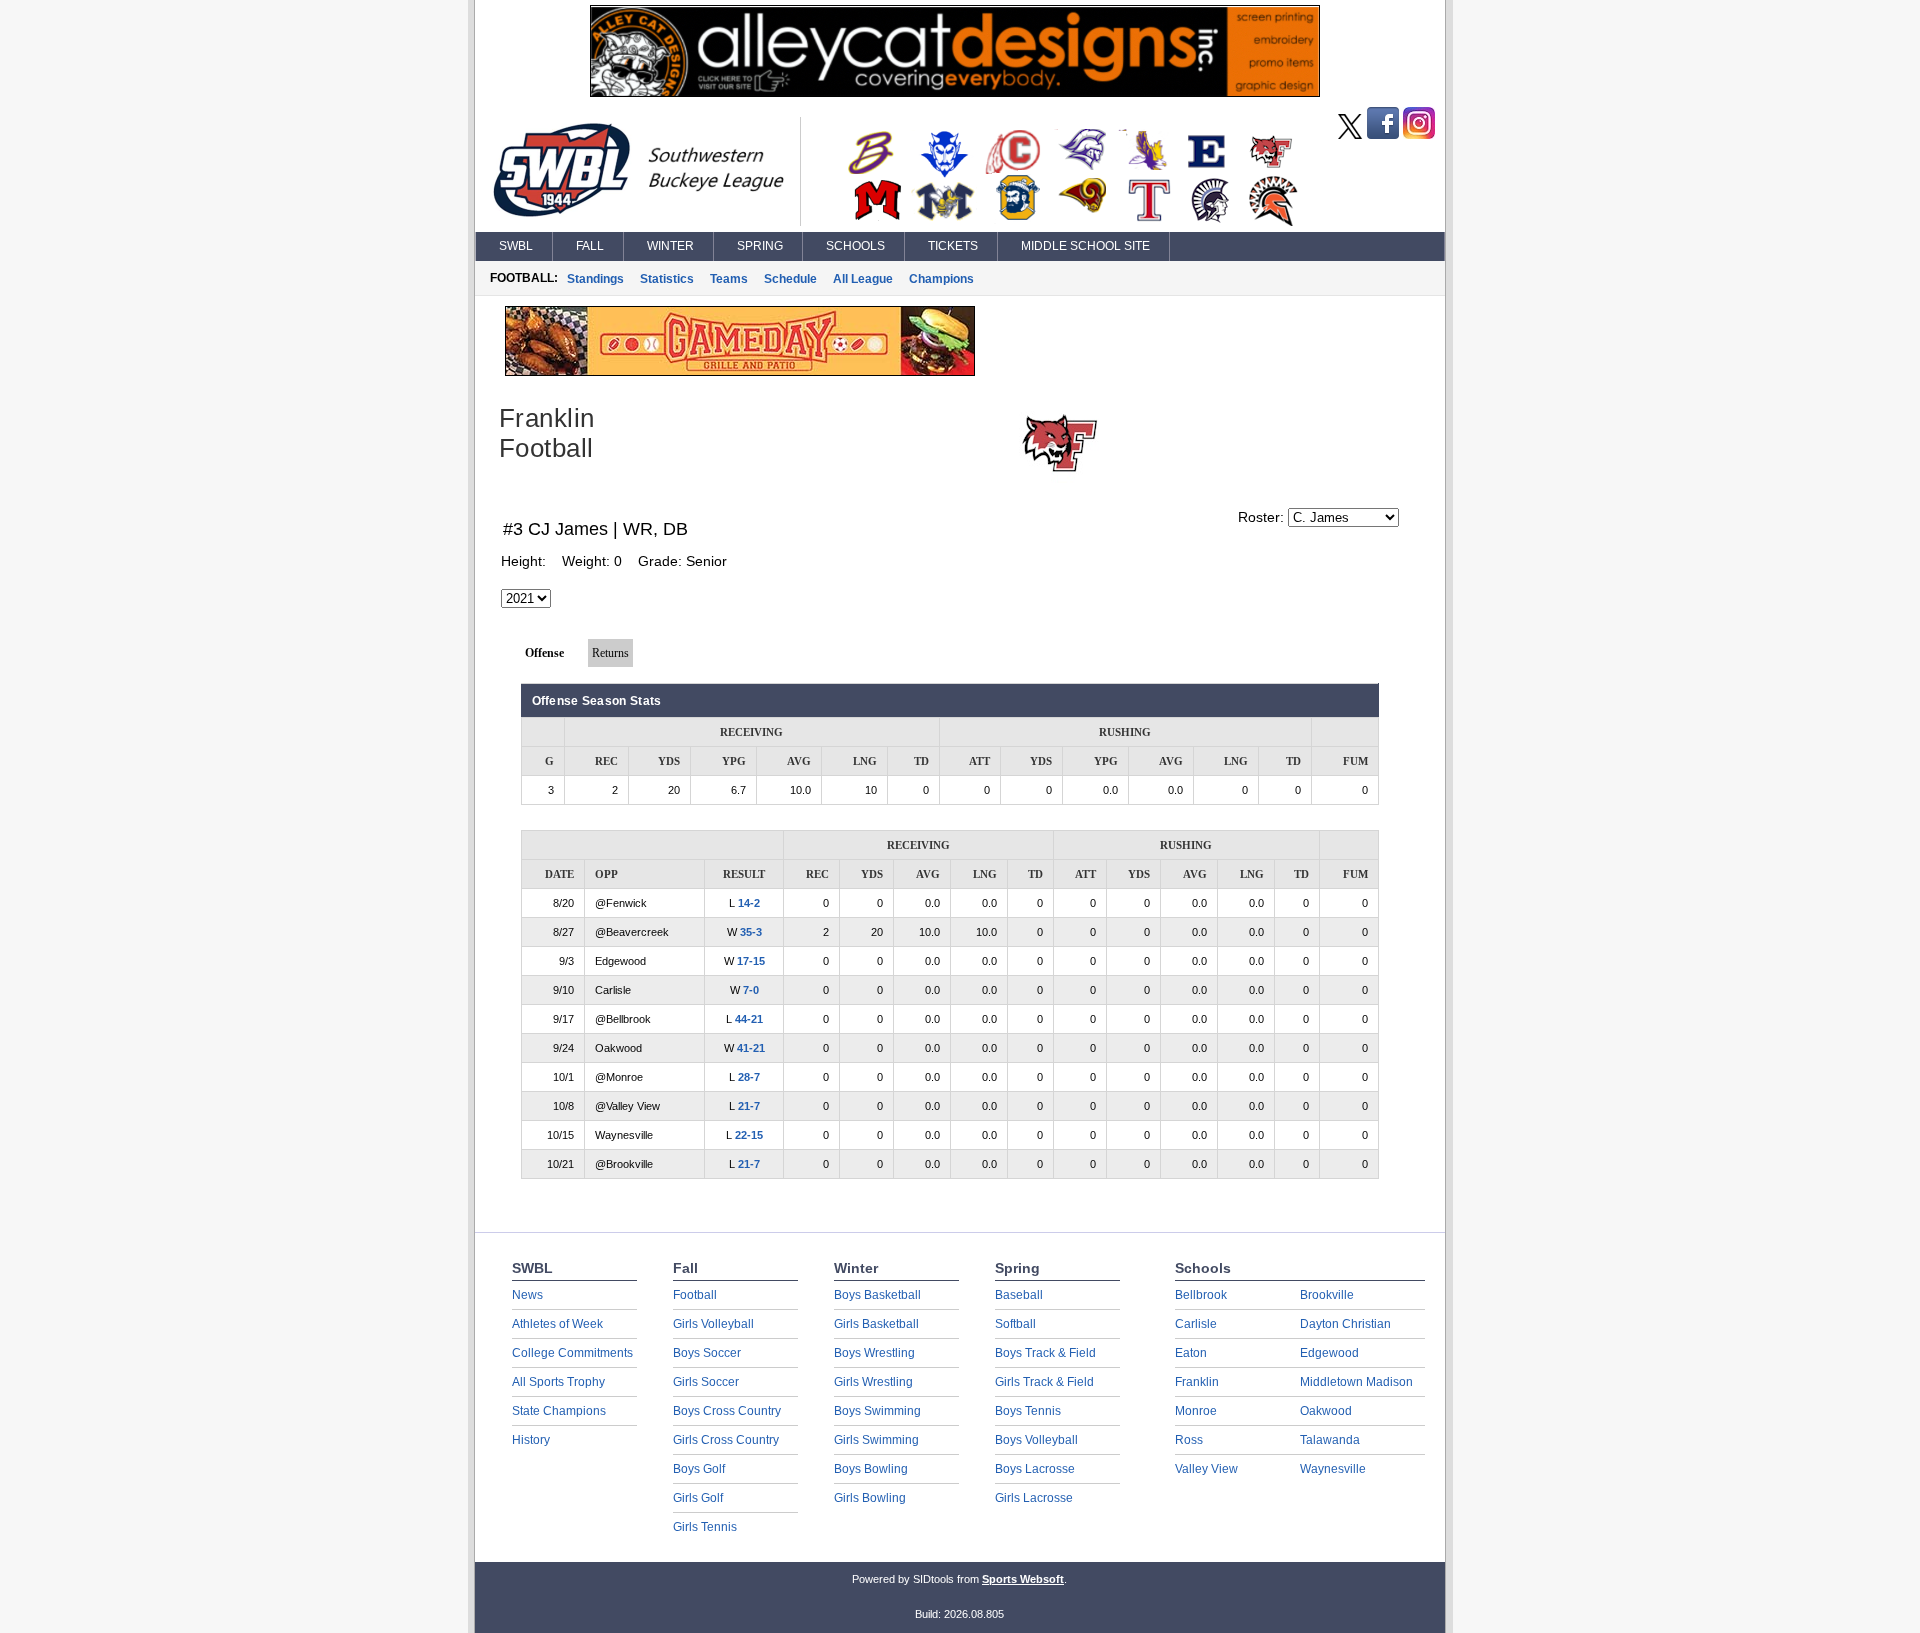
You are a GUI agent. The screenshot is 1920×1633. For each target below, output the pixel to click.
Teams (729, 279)
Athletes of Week (557, 1324)
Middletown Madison (1356, 1382)
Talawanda (1330, 1440)
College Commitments (572, 1353)
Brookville (1327, 1295)
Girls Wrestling (873, 1382)
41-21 (751, 1048)
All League (863, 279)
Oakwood (1326, 1411)
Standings (595, 279)
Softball (1015, 1324)
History (531, 1440)
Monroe (1196, 1411)
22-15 (749, 1135)
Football (695, 1295)
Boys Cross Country (727, 1411)
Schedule (790, 279)
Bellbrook (1201, 1295)
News (527, 1295)
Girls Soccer (706, 1382)
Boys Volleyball (1036, 1440)
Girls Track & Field (1044, 1382)
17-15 (751, 961)
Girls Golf (698, 1498)
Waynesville (1333, 1469)
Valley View (1206, 1469)
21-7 (749, 1106)
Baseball (1019, 1295)
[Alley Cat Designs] (955, 92)
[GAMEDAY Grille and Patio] (740, 371)
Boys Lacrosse (1035, 1469)
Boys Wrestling (874, 1353)
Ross (1189, 1440)
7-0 (751, 990)
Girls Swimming (876, 1440)
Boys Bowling (871, 1469)
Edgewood (1329, 1353)
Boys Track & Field (1045, 1353)
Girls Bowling (870, 1498)
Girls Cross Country (726, 1440)
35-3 (751, 932)
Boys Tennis (1028, 1411)
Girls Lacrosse (1034, 1498)
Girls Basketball (876, 1324)
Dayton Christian (1345, 1324)
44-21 (749, 1019)
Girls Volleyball (713, 1324)
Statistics (667, 279)
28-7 (749, 1077)
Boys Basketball (877, 1295)
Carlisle (1196, 1324)
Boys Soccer (707, 1353)
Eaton (1191, 1353)
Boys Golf (699, 1469)
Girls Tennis (705, 1527)
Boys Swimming (877, 1411)
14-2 (749, 903)
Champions (941, 279)
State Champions (559, 1411)
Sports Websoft (1023, 1579)
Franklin (1197, 1382)
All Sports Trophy (558, 1382)
